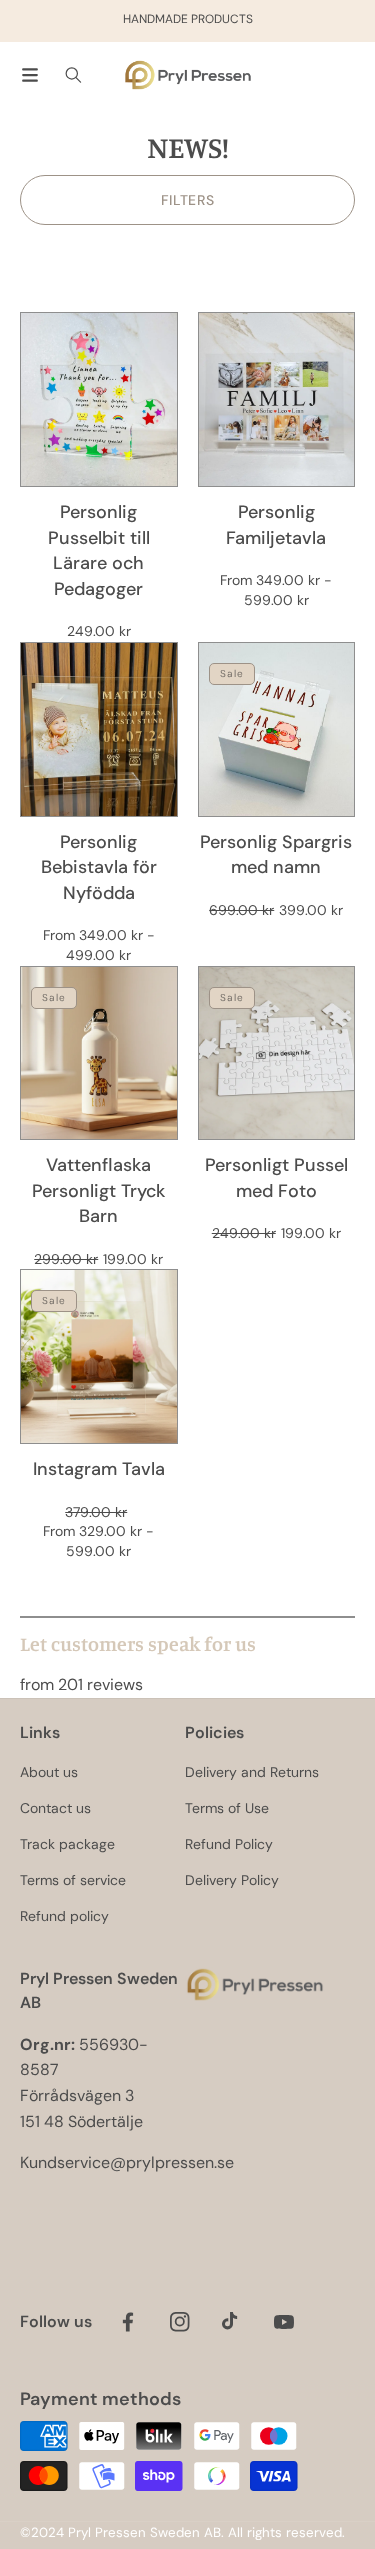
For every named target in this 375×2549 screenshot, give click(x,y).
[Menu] (30, 75)
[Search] (73, 75)
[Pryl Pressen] (188, 75)
